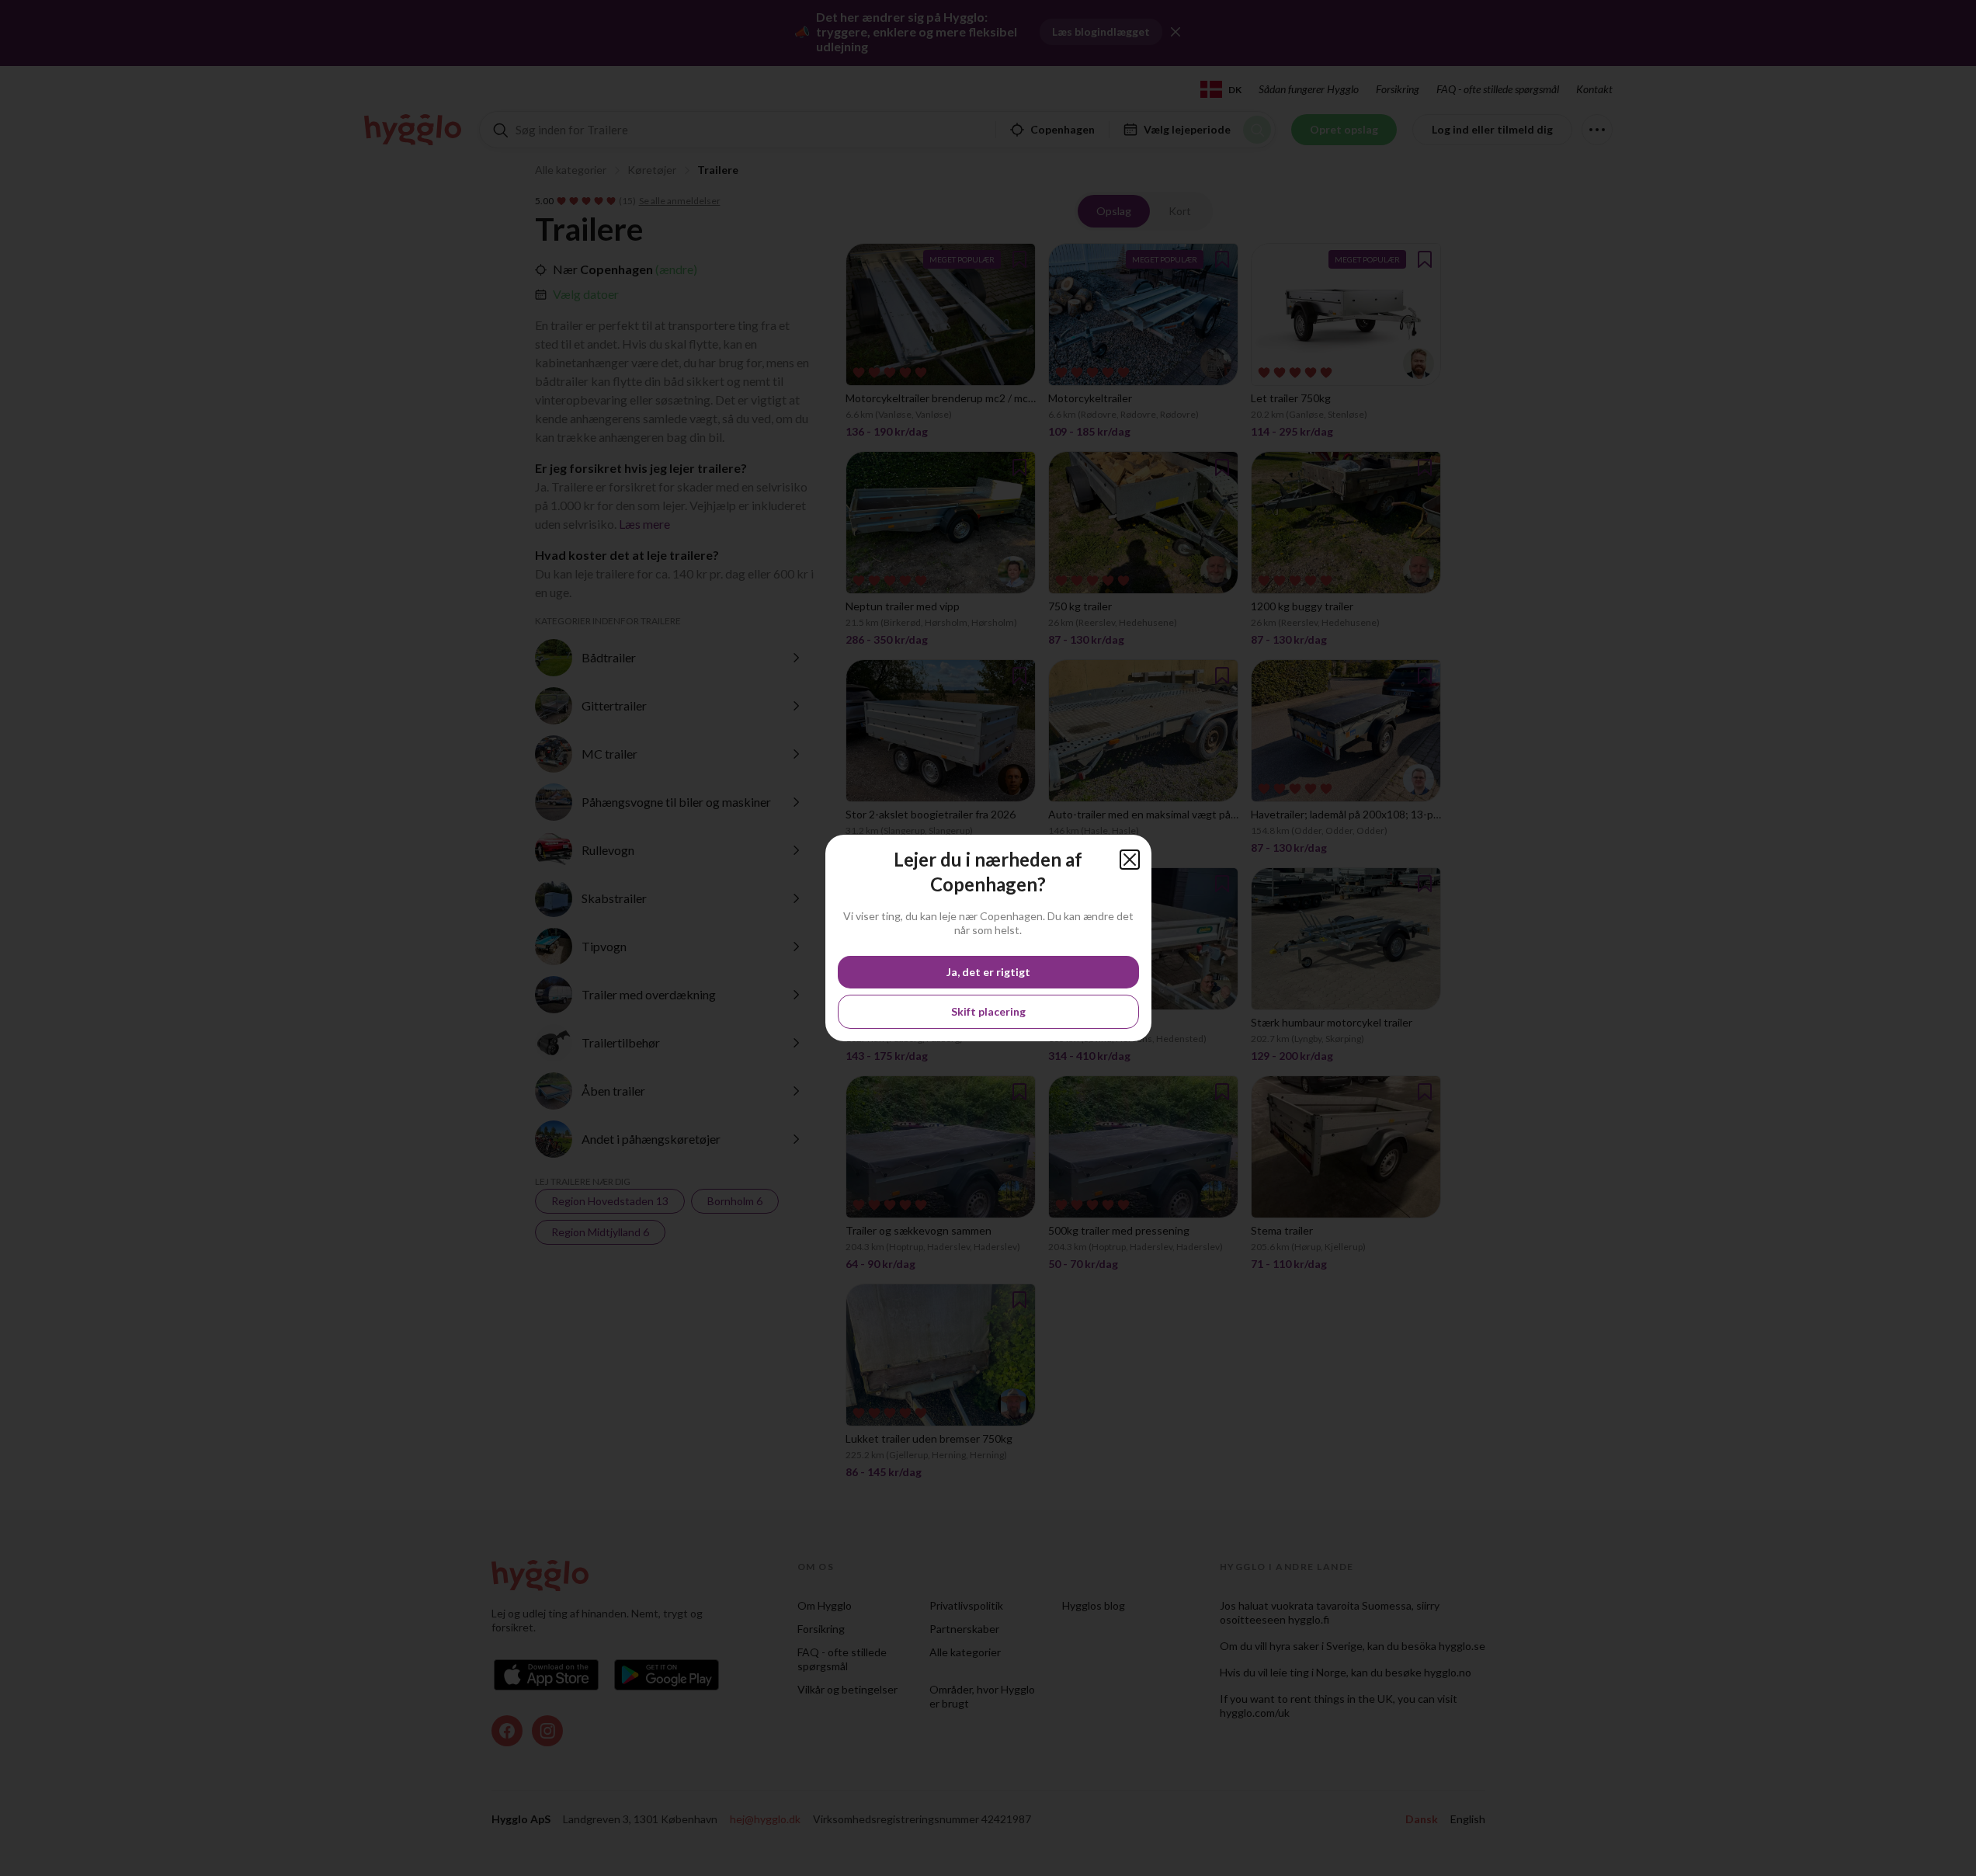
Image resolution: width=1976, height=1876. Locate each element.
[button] (1130, 860)
